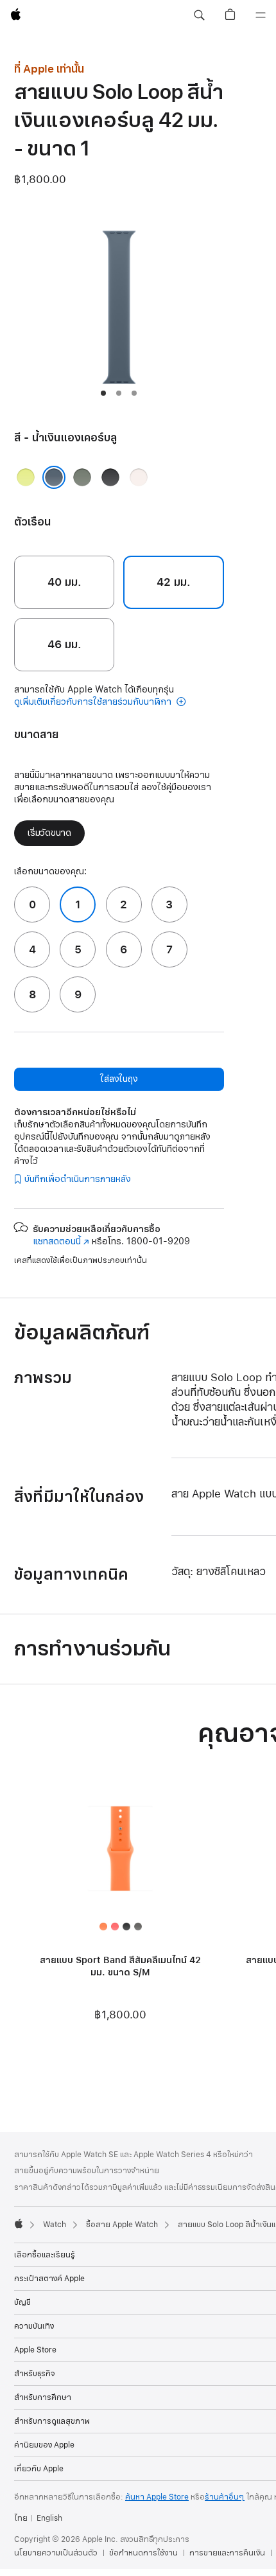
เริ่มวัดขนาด (49, 833)
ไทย (21, 2518)
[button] (199, 15)
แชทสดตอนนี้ (61, 1241)
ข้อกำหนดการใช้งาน (143, 2553)
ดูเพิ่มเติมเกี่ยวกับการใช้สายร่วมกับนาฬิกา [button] (94, 702)
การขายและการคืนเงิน (227, 2553)
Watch (55, 2225)
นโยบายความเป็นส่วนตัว (56, 2553)
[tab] (103, 393)
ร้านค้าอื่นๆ (225, 2497)
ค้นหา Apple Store (157, 2497)
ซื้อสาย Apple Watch (122, 2225)
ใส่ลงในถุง (119, 1079)
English (49, 2518)
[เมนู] (261, 15)
